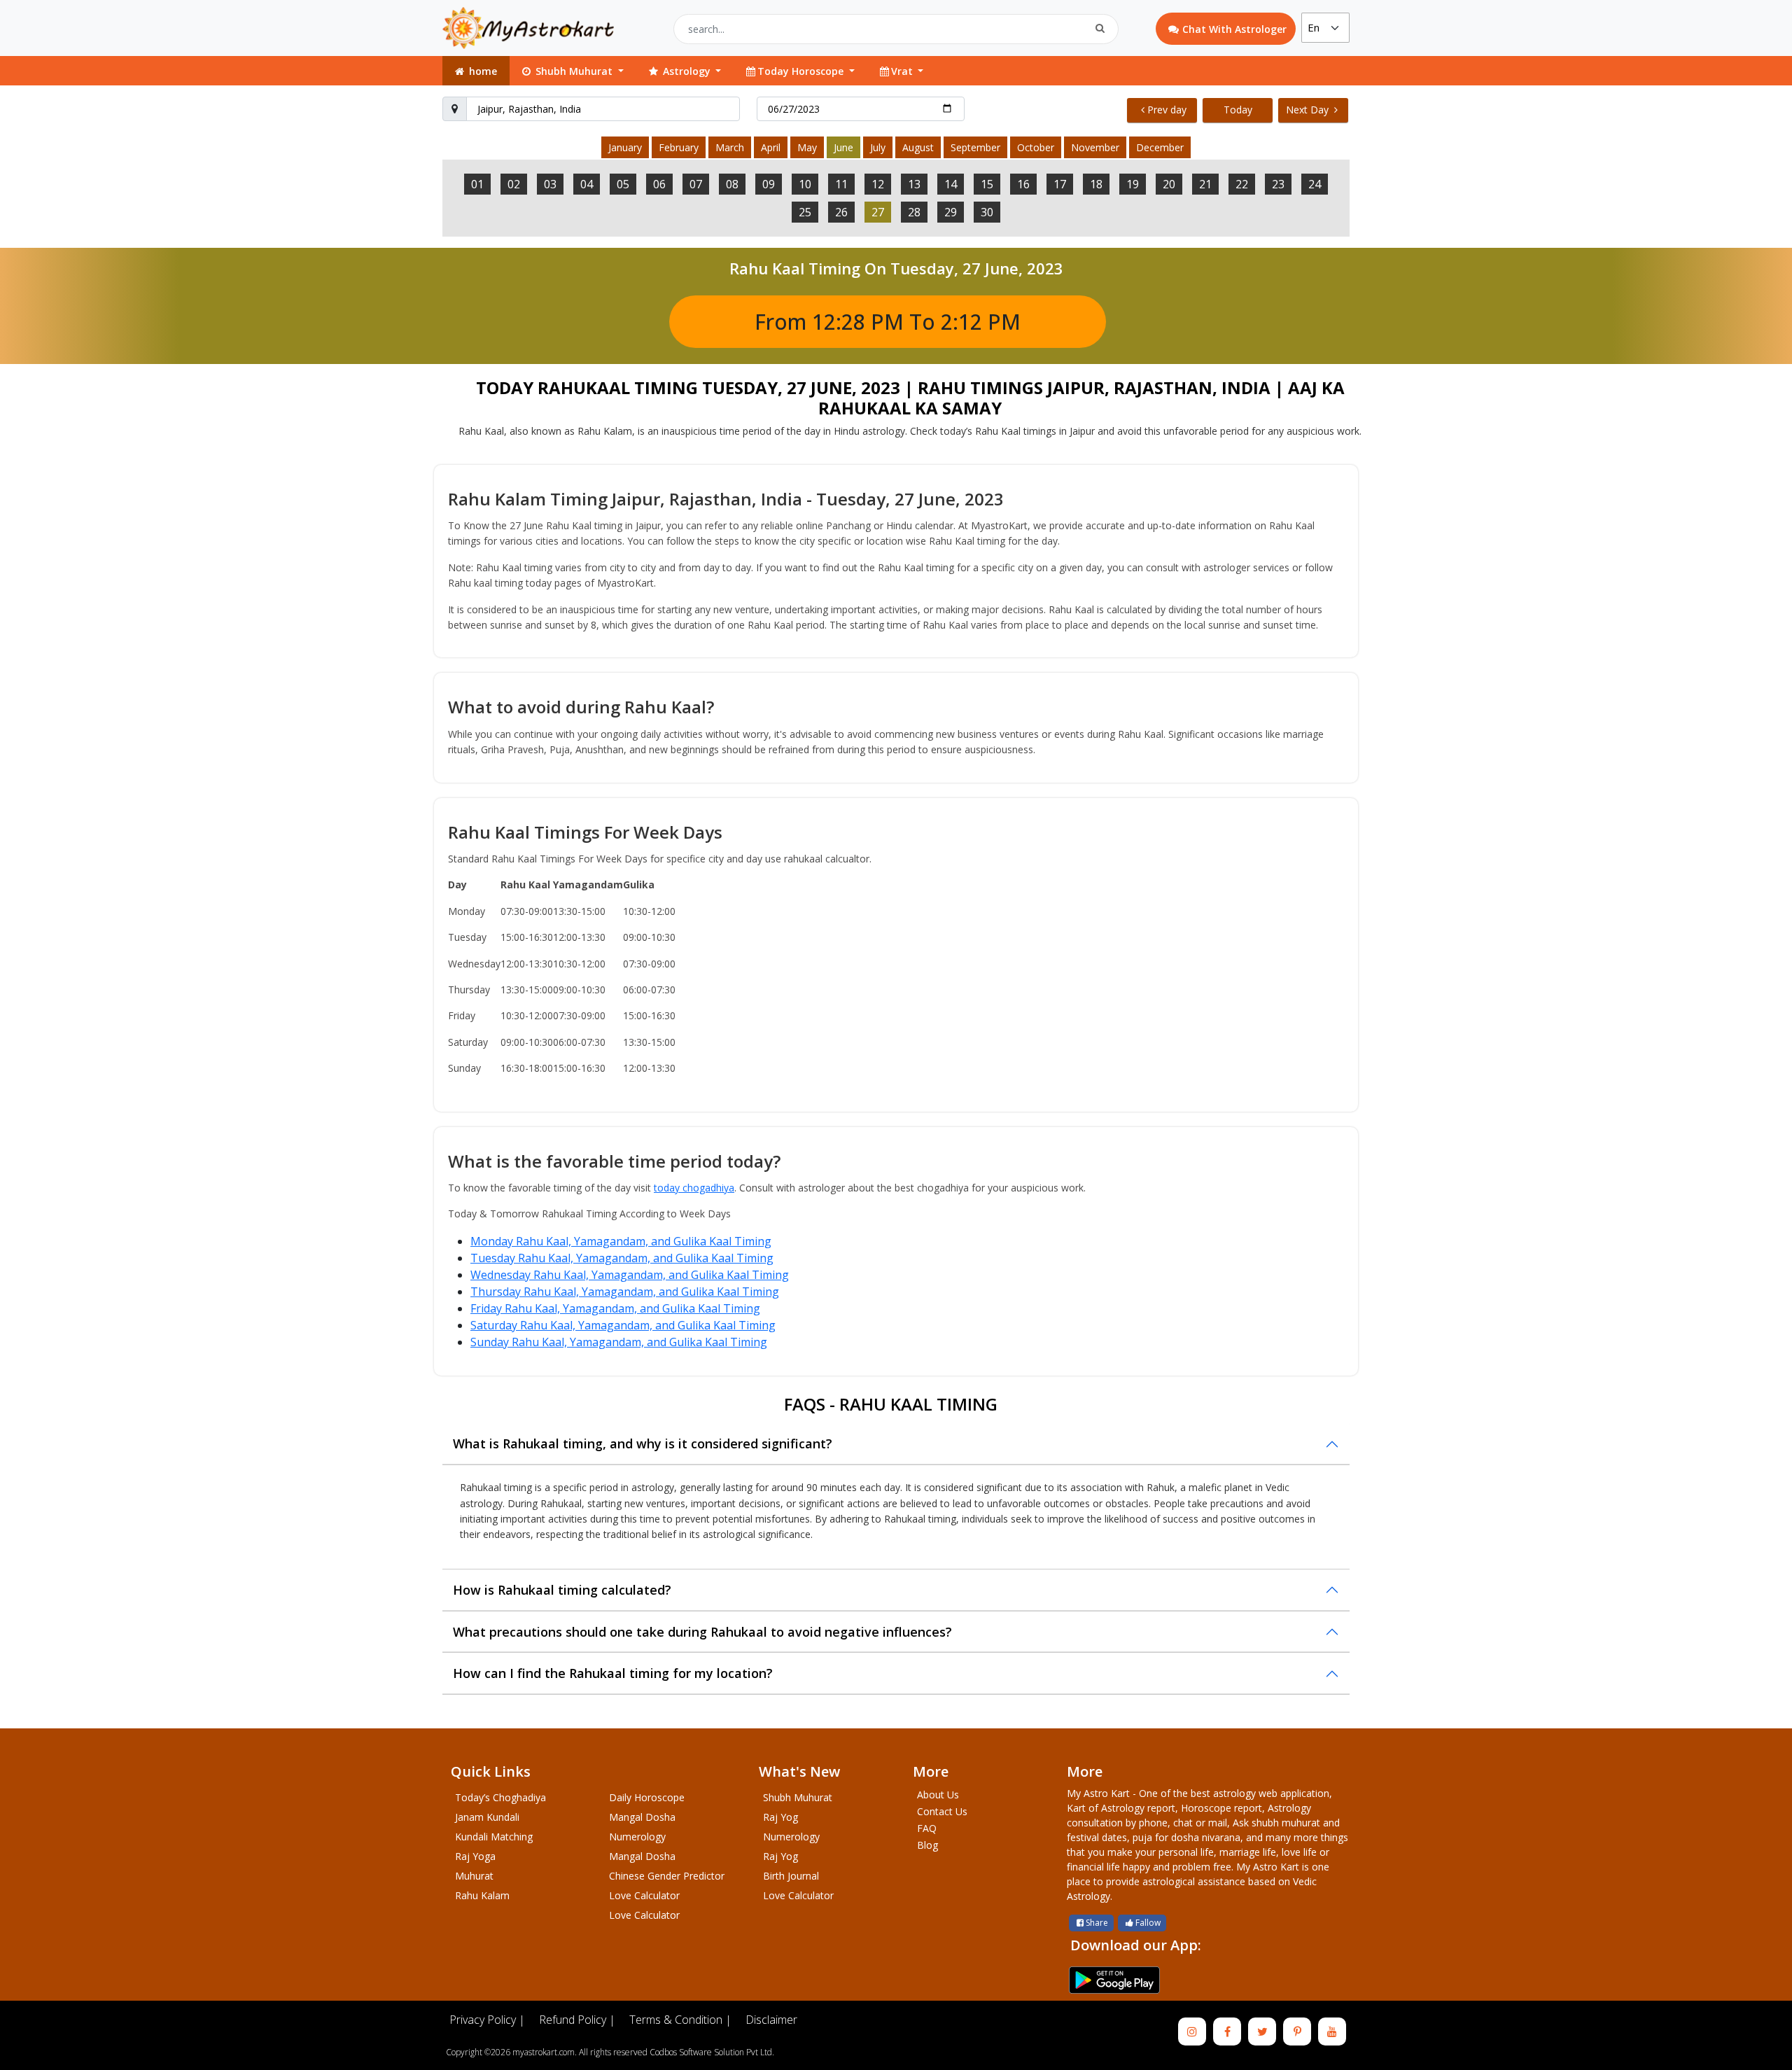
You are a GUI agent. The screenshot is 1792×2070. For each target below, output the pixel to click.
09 (769, 184)
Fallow (1148, 1923)
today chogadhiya (694, 1188)
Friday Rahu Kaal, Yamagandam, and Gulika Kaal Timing (615, 1308)
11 (841, 184)
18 (1096, 184)
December (1160, 147)
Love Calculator (644, 1895)
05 (623, 184)
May (807, 147)
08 (732, 184)
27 (878, 212)
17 (1060, 184)
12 (878, 184)
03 (550, 184)
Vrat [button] (903, 71)
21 (1205, 184)
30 (987, 212)
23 (1278, 184)
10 (805, 184)
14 (951, 184)
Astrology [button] (687, 71)
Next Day (1309, 110)
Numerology (637, 1837)
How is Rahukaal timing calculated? (562, 1590)
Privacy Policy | (487, 2020)
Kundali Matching (494, 1837)
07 (696, 184)
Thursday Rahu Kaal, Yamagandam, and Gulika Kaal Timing (625, 1292)
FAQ (927, 1828)
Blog (927, 1845)
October (1036, 147)
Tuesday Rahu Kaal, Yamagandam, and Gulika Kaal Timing (622, 1258)
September (975, 147)
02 (514, 184)
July (878, 147)
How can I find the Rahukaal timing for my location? (613, 1673)
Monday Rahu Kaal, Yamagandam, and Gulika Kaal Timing (621, 1241)
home (482, 71)
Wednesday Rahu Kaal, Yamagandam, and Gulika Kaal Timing (630, 1275)
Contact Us (942, 1811)
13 (914, 184)
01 (477, 184)
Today (1238, 110)
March (730, 147)
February (679, 147)
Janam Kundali (487, 1817)
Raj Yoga (475, 1856)
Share (1097, 1923)
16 (1023, 184)
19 (1133, 184)
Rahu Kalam (482, 1895)
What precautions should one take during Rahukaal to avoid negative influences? (702, 1632)
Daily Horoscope (647, 1797)
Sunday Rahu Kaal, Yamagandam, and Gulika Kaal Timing (619, 1342)
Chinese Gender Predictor (667, 1876)
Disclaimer (771, 2020)
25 (805, 212)
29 (951, 212)
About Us (938, 1795)
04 (587, 184)
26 (841, 212)
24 (1315, 184)
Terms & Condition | (680, 2020)
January (625, 147)
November (1095, 147)
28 (914, 212)
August (918, 147)
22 (1242, 184)
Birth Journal (791, 1876)
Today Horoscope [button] (802, 71)
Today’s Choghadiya (500, 1797)
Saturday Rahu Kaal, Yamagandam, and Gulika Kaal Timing (623, 1325)
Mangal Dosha (642, 1817)
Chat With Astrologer (1234, 29)
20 (1169, 184)
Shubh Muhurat (798, 1797)
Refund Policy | (577, 2020)
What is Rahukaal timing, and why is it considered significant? (643, 1443)
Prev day (1167, 110)
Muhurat (474, 1876)
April (771, 147)
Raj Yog (780, 1817)
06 (659, 184)
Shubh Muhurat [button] (574, 71)
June (843, 147)
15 (987, 184)
